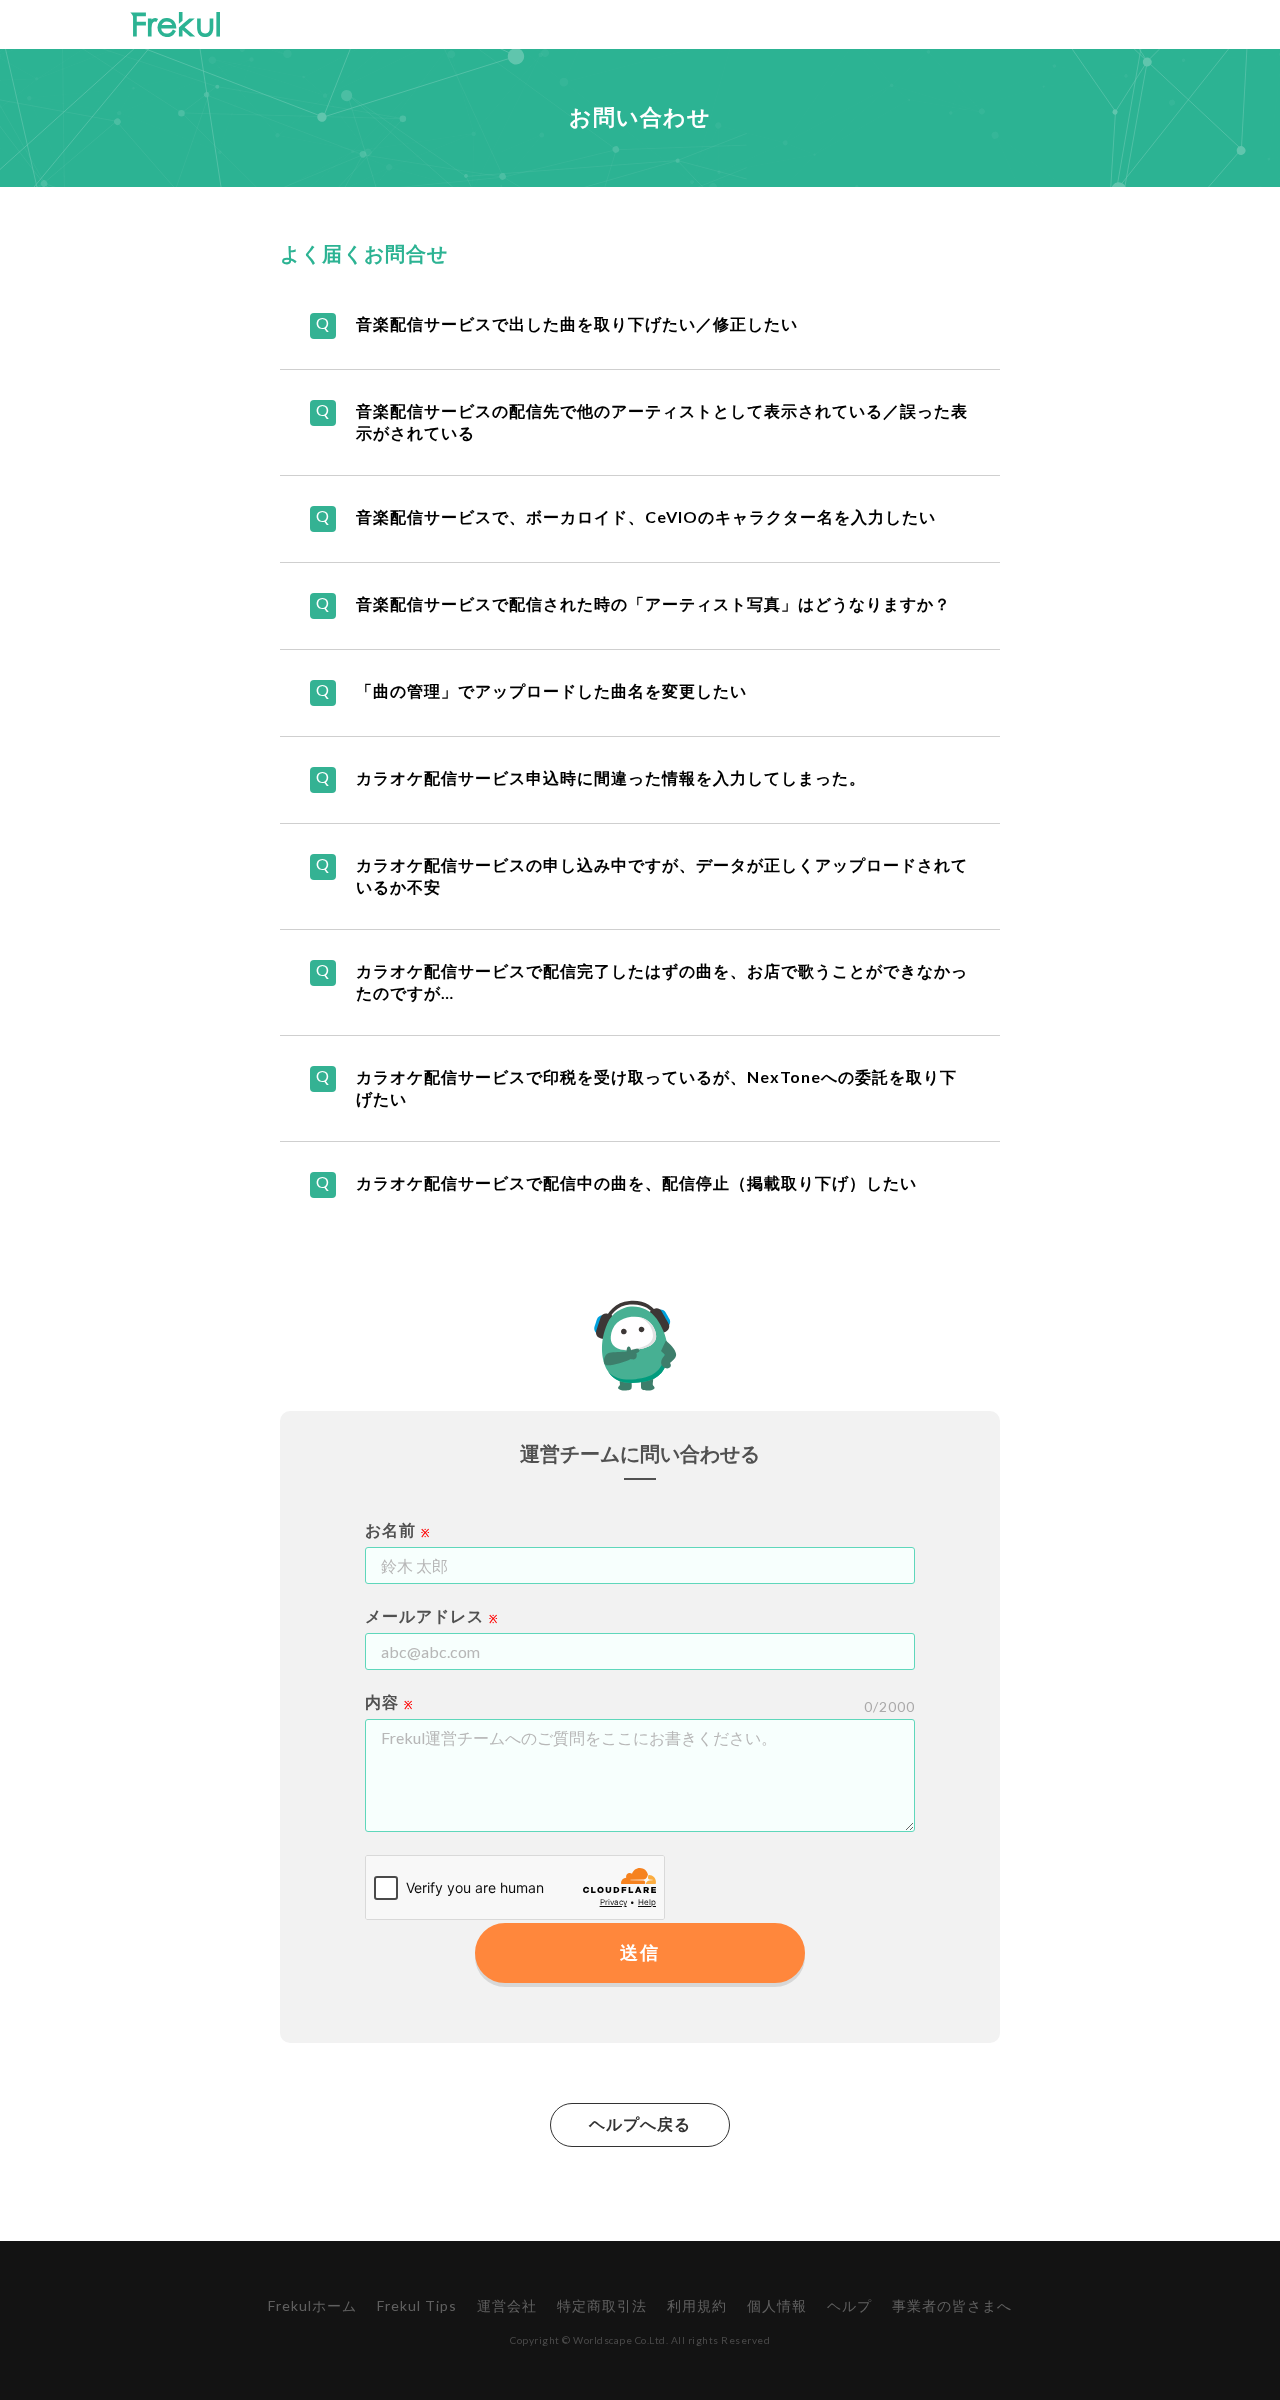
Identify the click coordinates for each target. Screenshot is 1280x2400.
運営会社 (507, 2305)
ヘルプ (849, 2305)
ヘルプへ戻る (640, 2123)
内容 (382, 1701)
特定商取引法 (602, 2305)
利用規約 (697, 2305)
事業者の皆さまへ (952, 2305)
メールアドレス (424, 1615)
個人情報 (777, 2305)
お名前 (390, 1529)
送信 (639, 1952)
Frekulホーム (312, 2305)
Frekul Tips (417, 2305)
